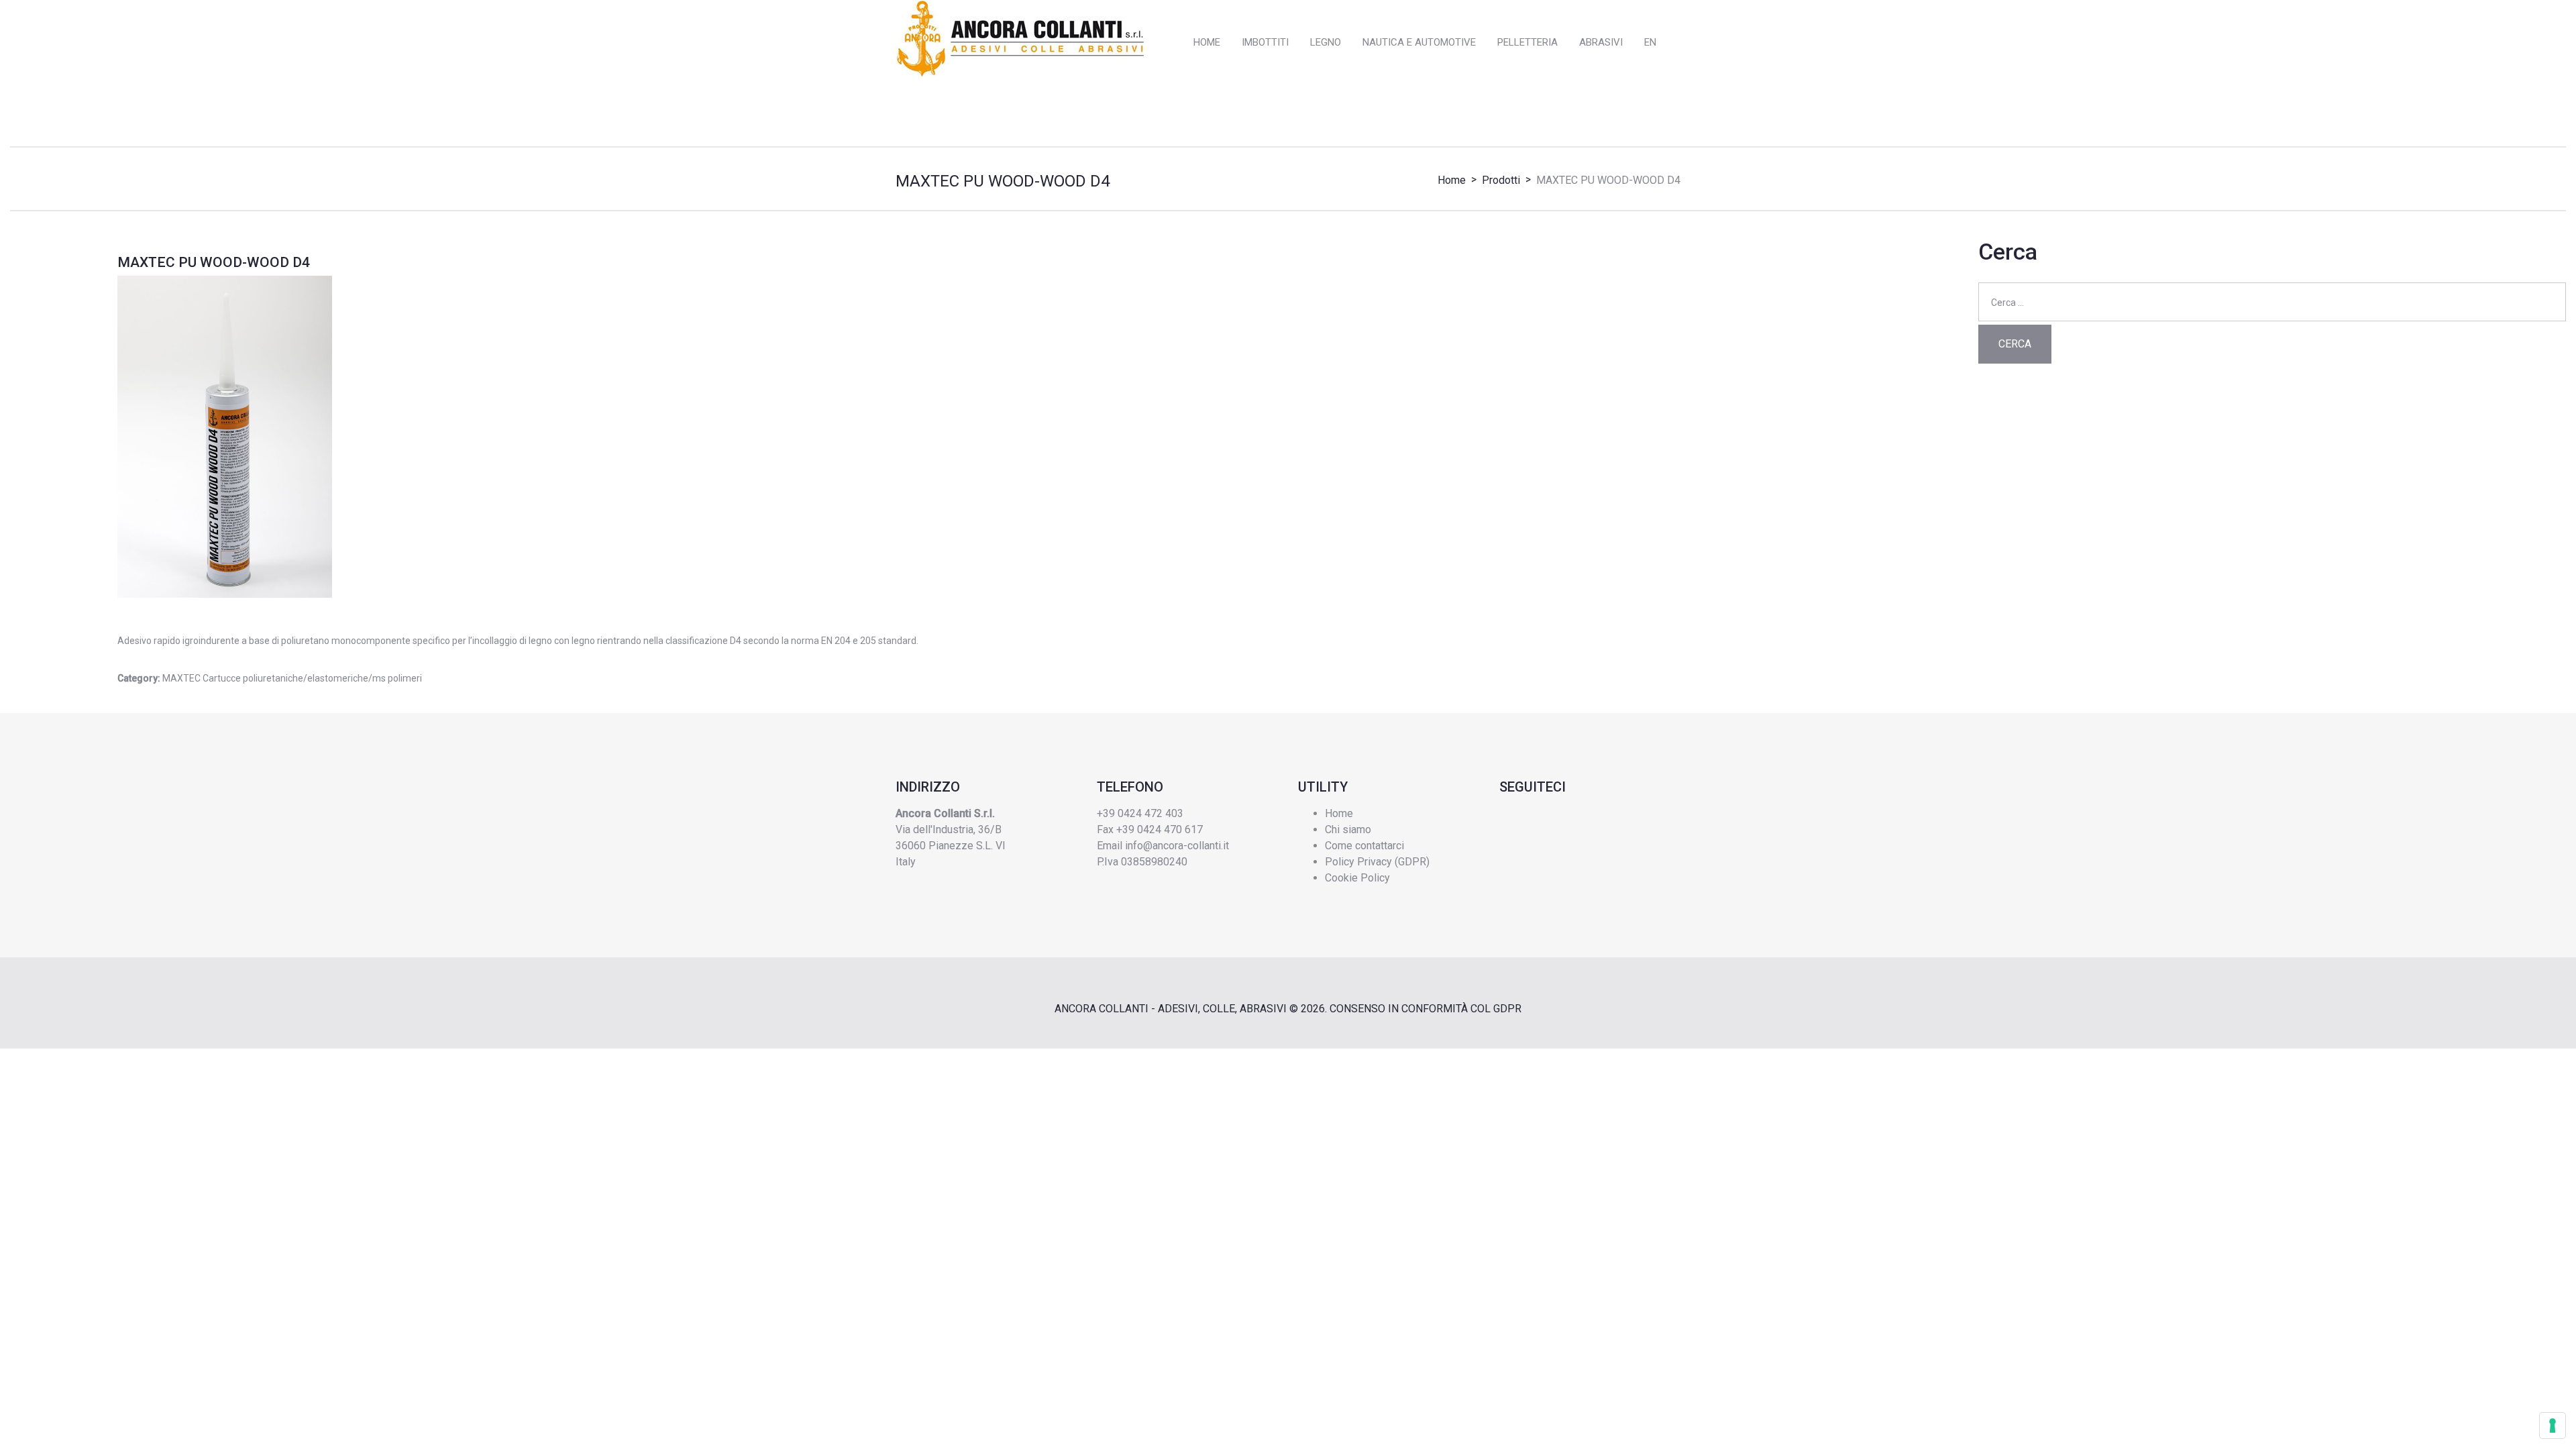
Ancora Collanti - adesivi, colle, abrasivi (1171, 1009)
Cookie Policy (1357, 878)
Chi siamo (1348, 829)
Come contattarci (1364, 846)
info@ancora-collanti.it (1177, 846)
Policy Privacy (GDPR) (1377, 862)
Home (1452, 180)
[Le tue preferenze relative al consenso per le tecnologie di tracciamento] (2553, 1426)
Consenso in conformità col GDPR (1426, 1009)
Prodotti (1501, 180)
